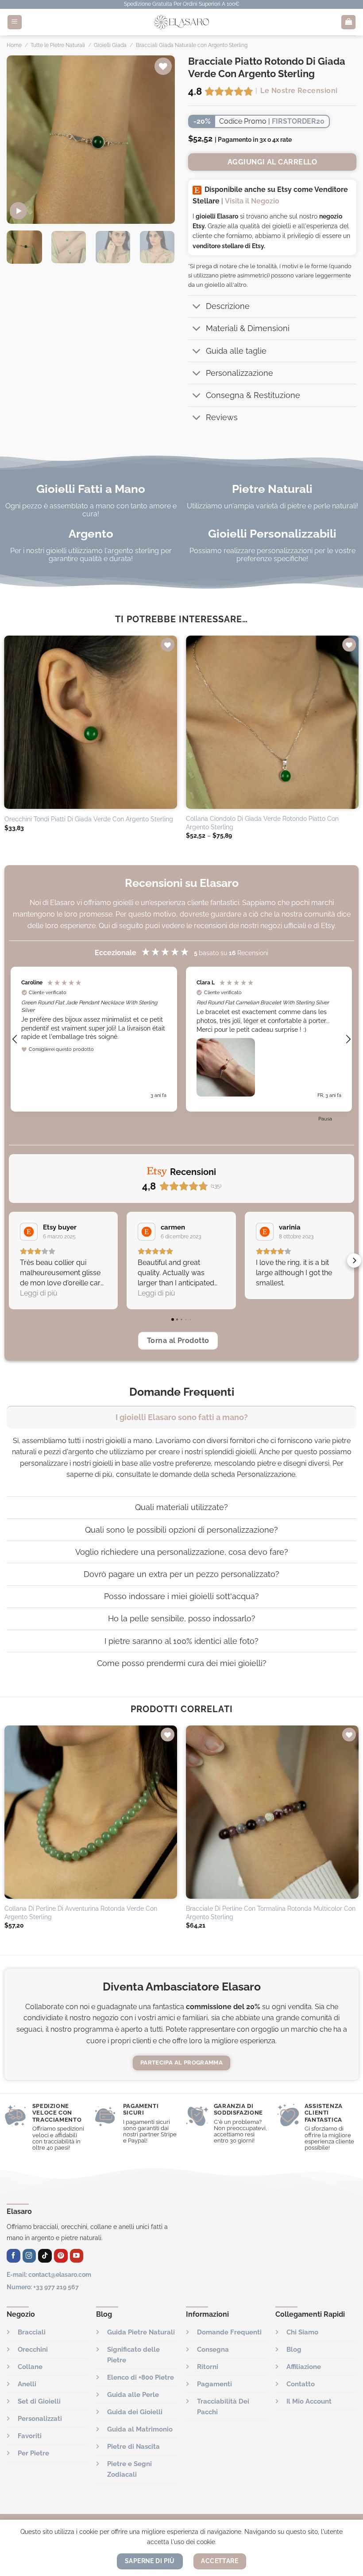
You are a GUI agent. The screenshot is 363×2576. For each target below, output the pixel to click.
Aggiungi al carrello (272, 162)
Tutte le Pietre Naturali (58, 45)
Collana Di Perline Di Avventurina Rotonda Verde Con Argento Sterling (81, 1912)
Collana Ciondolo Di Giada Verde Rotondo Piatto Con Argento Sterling (262, 823)
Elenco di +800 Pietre (141, 2377)
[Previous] (21, 140)
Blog (294, 2350)
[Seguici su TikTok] (45, 2256)
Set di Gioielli (39, 2401)
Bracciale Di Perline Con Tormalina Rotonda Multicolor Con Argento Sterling (271, 1912)
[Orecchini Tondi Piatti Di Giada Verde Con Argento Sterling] (91, 722)
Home (14, 45)
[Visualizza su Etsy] (29, 1232)
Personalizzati (40, 2419)
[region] (181, 1039)
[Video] (18, 211)
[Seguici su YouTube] (77, 2256)
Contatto (301, 2384)
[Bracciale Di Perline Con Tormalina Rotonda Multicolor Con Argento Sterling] (272, 1812)
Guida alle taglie (236, 351)
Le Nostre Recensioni (299, 91)
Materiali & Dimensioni (248, 328)
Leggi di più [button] (39, 1293)
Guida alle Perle (133, 2395)
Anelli (27, 2384)
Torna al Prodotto (178, 1341)
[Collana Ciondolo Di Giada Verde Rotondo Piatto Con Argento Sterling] (272, 722)
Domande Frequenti (229, 2332)
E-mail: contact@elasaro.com (49, 2274)
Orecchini (33, 2350)
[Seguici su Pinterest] (61, 2256)
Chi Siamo (302, 2332)
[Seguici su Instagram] (29, 2256)
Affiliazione (304, 2367)
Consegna (213, 2350)
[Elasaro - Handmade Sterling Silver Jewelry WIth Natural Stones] (181, 22)
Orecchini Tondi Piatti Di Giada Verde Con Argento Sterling (89, 819)
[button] (15, 1039)
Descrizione (228, 306)
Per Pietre (33, 2453)
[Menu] (15, 22)
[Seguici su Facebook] (14, 2256)
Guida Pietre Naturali (141, 2332)
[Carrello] (348, 22)
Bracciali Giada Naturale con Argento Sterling (192, 45)
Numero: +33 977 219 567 (43, 2287)
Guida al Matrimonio (140, 2429)
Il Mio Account (309, 2401)
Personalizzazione (239, 373)
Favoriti (30, 2436)
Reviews (222, 417)
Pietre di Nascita (133, 2447)
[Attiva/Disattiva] (197, 307)
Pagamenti (214, 2384)
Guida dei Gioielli (135, 2412)
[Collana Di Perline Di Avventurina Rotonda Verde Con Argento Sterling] (91, 1812)
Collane (30, 2367)
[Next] (160, 140)
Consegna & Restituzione (253, 395)
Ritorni (208, 2367)
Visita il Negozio (252, 201)
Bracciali (32, 2332)
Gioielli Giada (110, 45)
